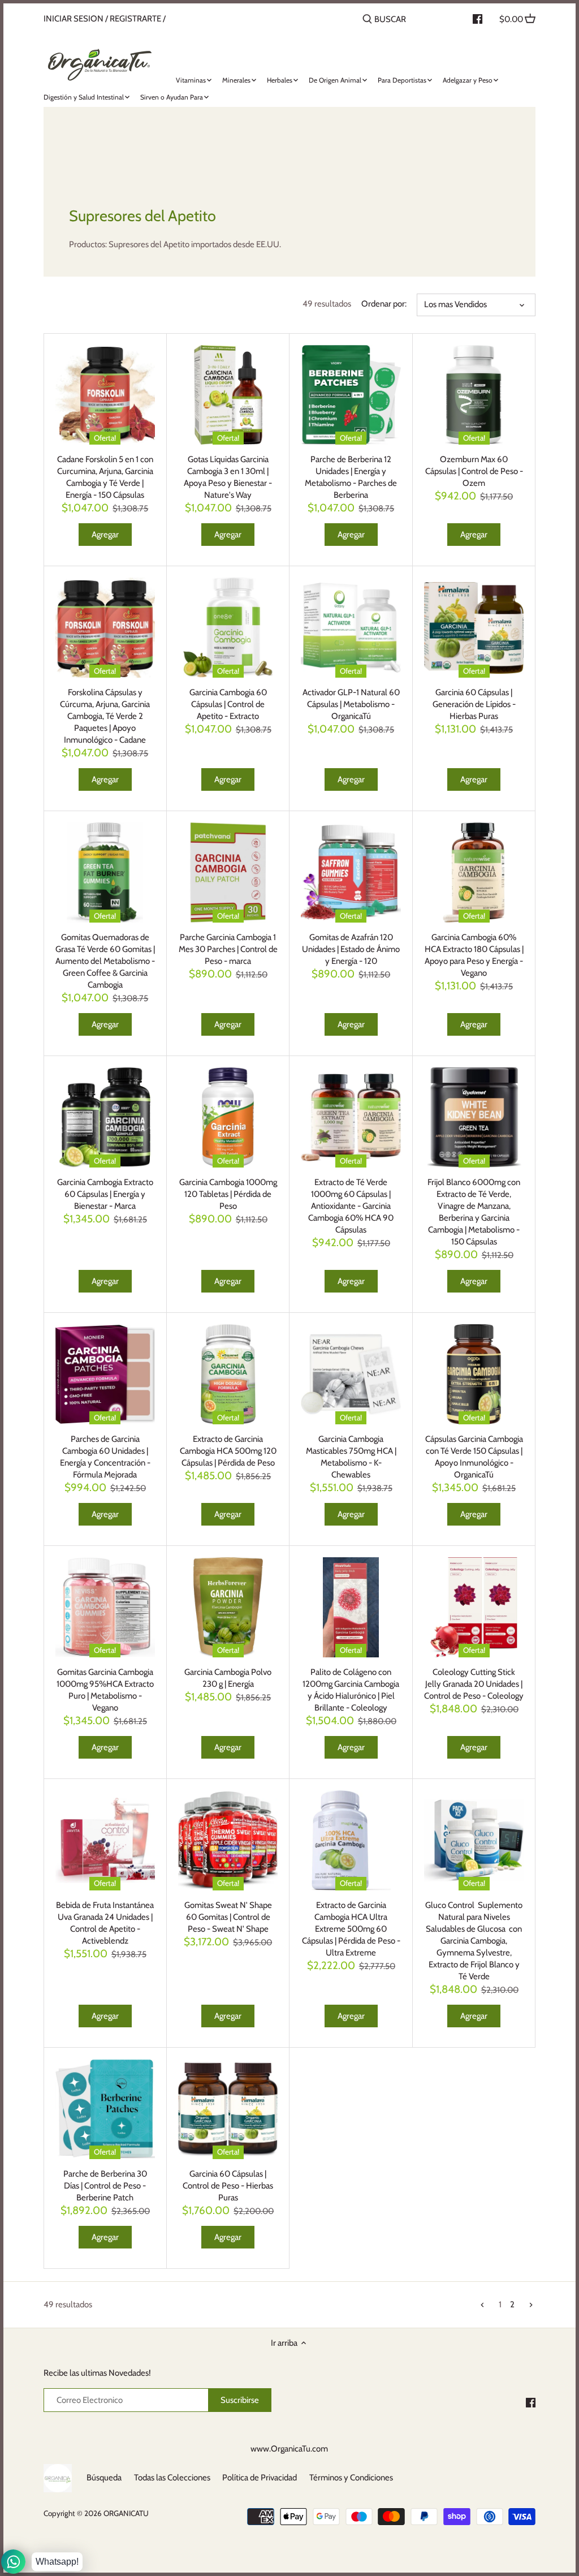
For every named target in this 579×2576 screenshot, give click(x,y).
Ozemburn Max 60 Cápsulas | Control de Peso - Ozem (474, 471)
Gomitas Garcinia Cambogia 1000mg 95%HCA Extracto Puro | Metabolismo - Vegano (105, 1690)
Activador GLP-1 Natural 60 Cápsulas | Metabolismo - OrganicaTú (351, 704)
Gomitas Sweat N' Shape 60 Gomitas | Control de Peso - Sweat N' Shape (228, 1917)
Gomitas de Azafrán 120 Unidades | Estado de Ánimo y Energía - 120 (351, 949)
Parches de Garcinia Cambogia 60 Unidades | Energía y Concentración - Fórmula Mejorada (105, 1457)
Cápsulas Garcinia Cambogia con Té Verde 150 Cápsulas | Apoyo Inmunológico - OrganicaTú (474, 1457)
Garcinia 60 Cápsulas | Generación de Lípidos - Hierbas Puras (474, 704)
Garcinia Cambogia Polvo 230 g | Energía (228, 1678)
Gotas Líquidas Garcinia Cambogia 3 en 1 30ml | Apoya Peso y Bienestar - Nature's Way (228, 477)
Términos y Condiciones (351, 2478)
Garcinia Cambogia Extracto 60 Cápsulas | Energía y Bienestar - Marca (105, 1194)
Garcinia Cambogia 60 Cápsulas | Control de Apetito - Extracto (228, 704)
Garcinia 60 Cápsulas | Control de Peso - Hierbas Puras (228, 2186)
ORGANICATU (126, 2513)
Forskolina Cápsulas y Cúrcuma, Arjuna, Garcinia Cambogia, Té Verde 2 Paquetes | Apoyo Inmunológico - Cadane (105, 716)
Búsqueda (104, 2478)
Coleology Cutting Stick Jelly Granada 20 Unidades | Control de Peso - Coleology (474, 1684)
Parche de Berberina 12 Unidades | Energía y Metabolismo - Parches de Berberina (351, 477)
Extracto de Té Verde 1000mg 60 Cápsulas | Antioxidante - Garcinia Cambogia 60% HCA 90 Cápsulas (351, 1206)
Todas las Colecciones (172, 2478)
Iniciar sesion (74, 19)
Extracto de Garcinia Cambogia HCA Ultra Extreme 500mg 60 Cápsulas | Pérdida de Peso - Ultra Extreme (351, 1929)
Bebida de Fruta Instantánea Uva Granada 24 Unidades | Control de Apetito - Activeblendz (105, 1923)
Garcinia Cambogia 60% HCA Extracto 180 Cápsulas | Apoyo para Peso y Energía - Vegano (474, 955)
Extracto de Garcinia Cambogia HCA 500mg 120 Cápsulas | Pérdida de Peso (228, 1451)
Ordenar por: (384, 304)
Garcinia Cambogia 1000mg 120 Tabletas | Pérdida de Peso (228, 1194)
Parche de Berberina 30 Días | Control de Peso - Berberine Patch (105, 2186)
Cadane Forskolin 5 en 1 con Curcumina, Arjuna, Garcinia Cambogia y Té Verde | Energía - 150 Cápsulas (105, 477)
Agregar (105, 535)
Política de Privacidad (260, 2478)
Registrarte (135, 19)
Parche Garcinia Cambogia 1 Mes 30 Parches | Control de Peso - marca (228, 949)
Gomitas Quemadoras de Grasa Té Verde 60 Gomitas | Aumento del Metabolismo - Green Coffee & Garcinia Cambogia (105, 961)
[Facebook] (531, 2402)
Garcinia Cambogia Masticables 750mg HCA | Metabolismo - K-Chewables (351, 1457)
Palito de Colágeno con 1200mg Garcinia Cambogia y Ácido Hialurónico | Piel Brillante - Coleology (351, 1690)
